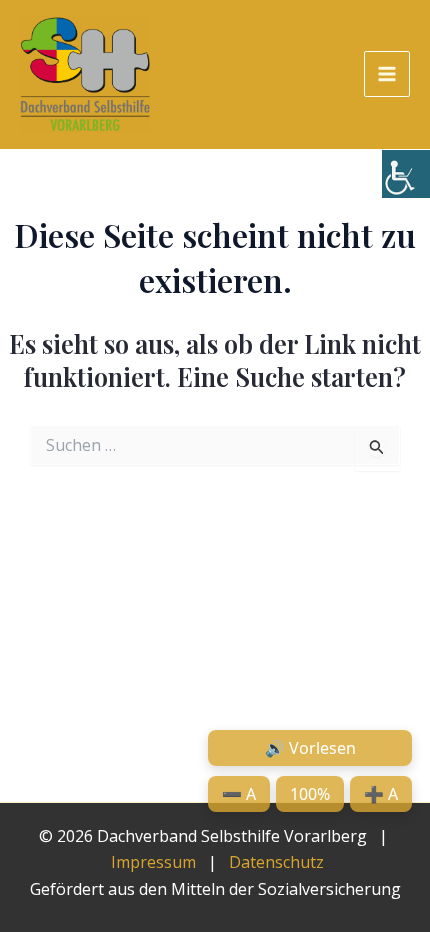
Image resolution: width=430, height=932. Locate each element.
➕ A (381, 794)
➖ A (239, 794)
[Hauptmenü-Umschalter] (387, 74)
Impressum (153, 862)
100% (310, 794)
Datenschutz (276, 862)
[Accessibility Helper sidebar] (406, 174)
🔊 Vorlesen (310, 748)
